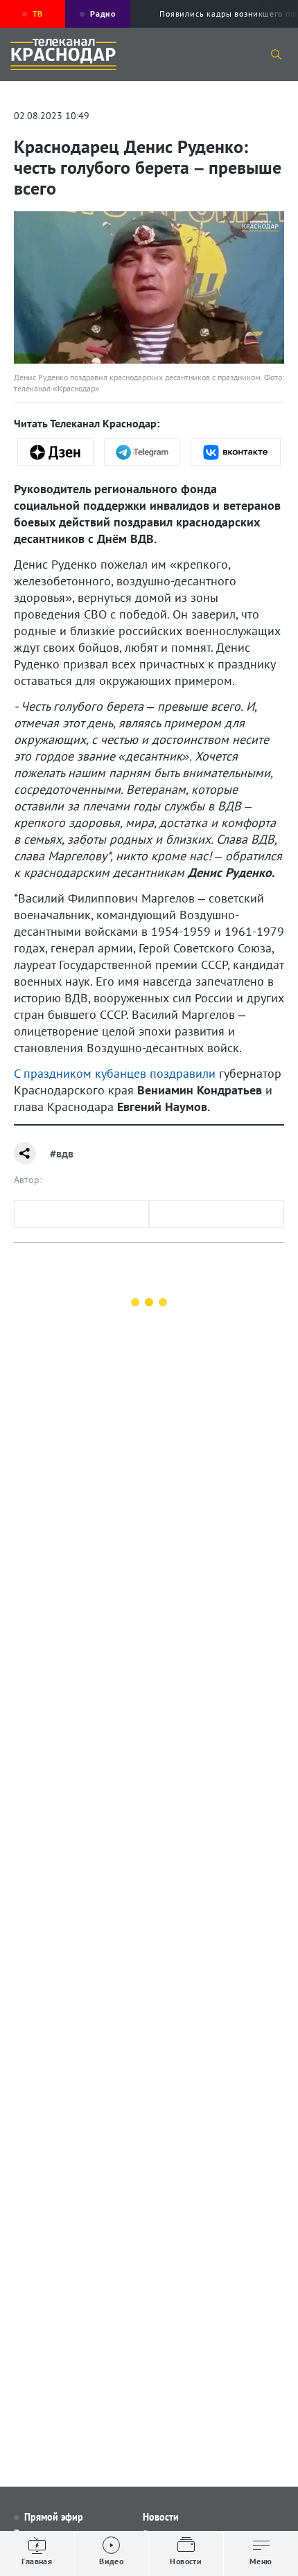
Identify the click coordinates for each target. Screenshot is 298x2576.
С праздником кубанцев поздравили (115, 1073)
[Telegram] (142, 452)
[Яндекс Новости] (55, 452)
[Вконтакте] (236, 452)
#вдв (62, 1153)
